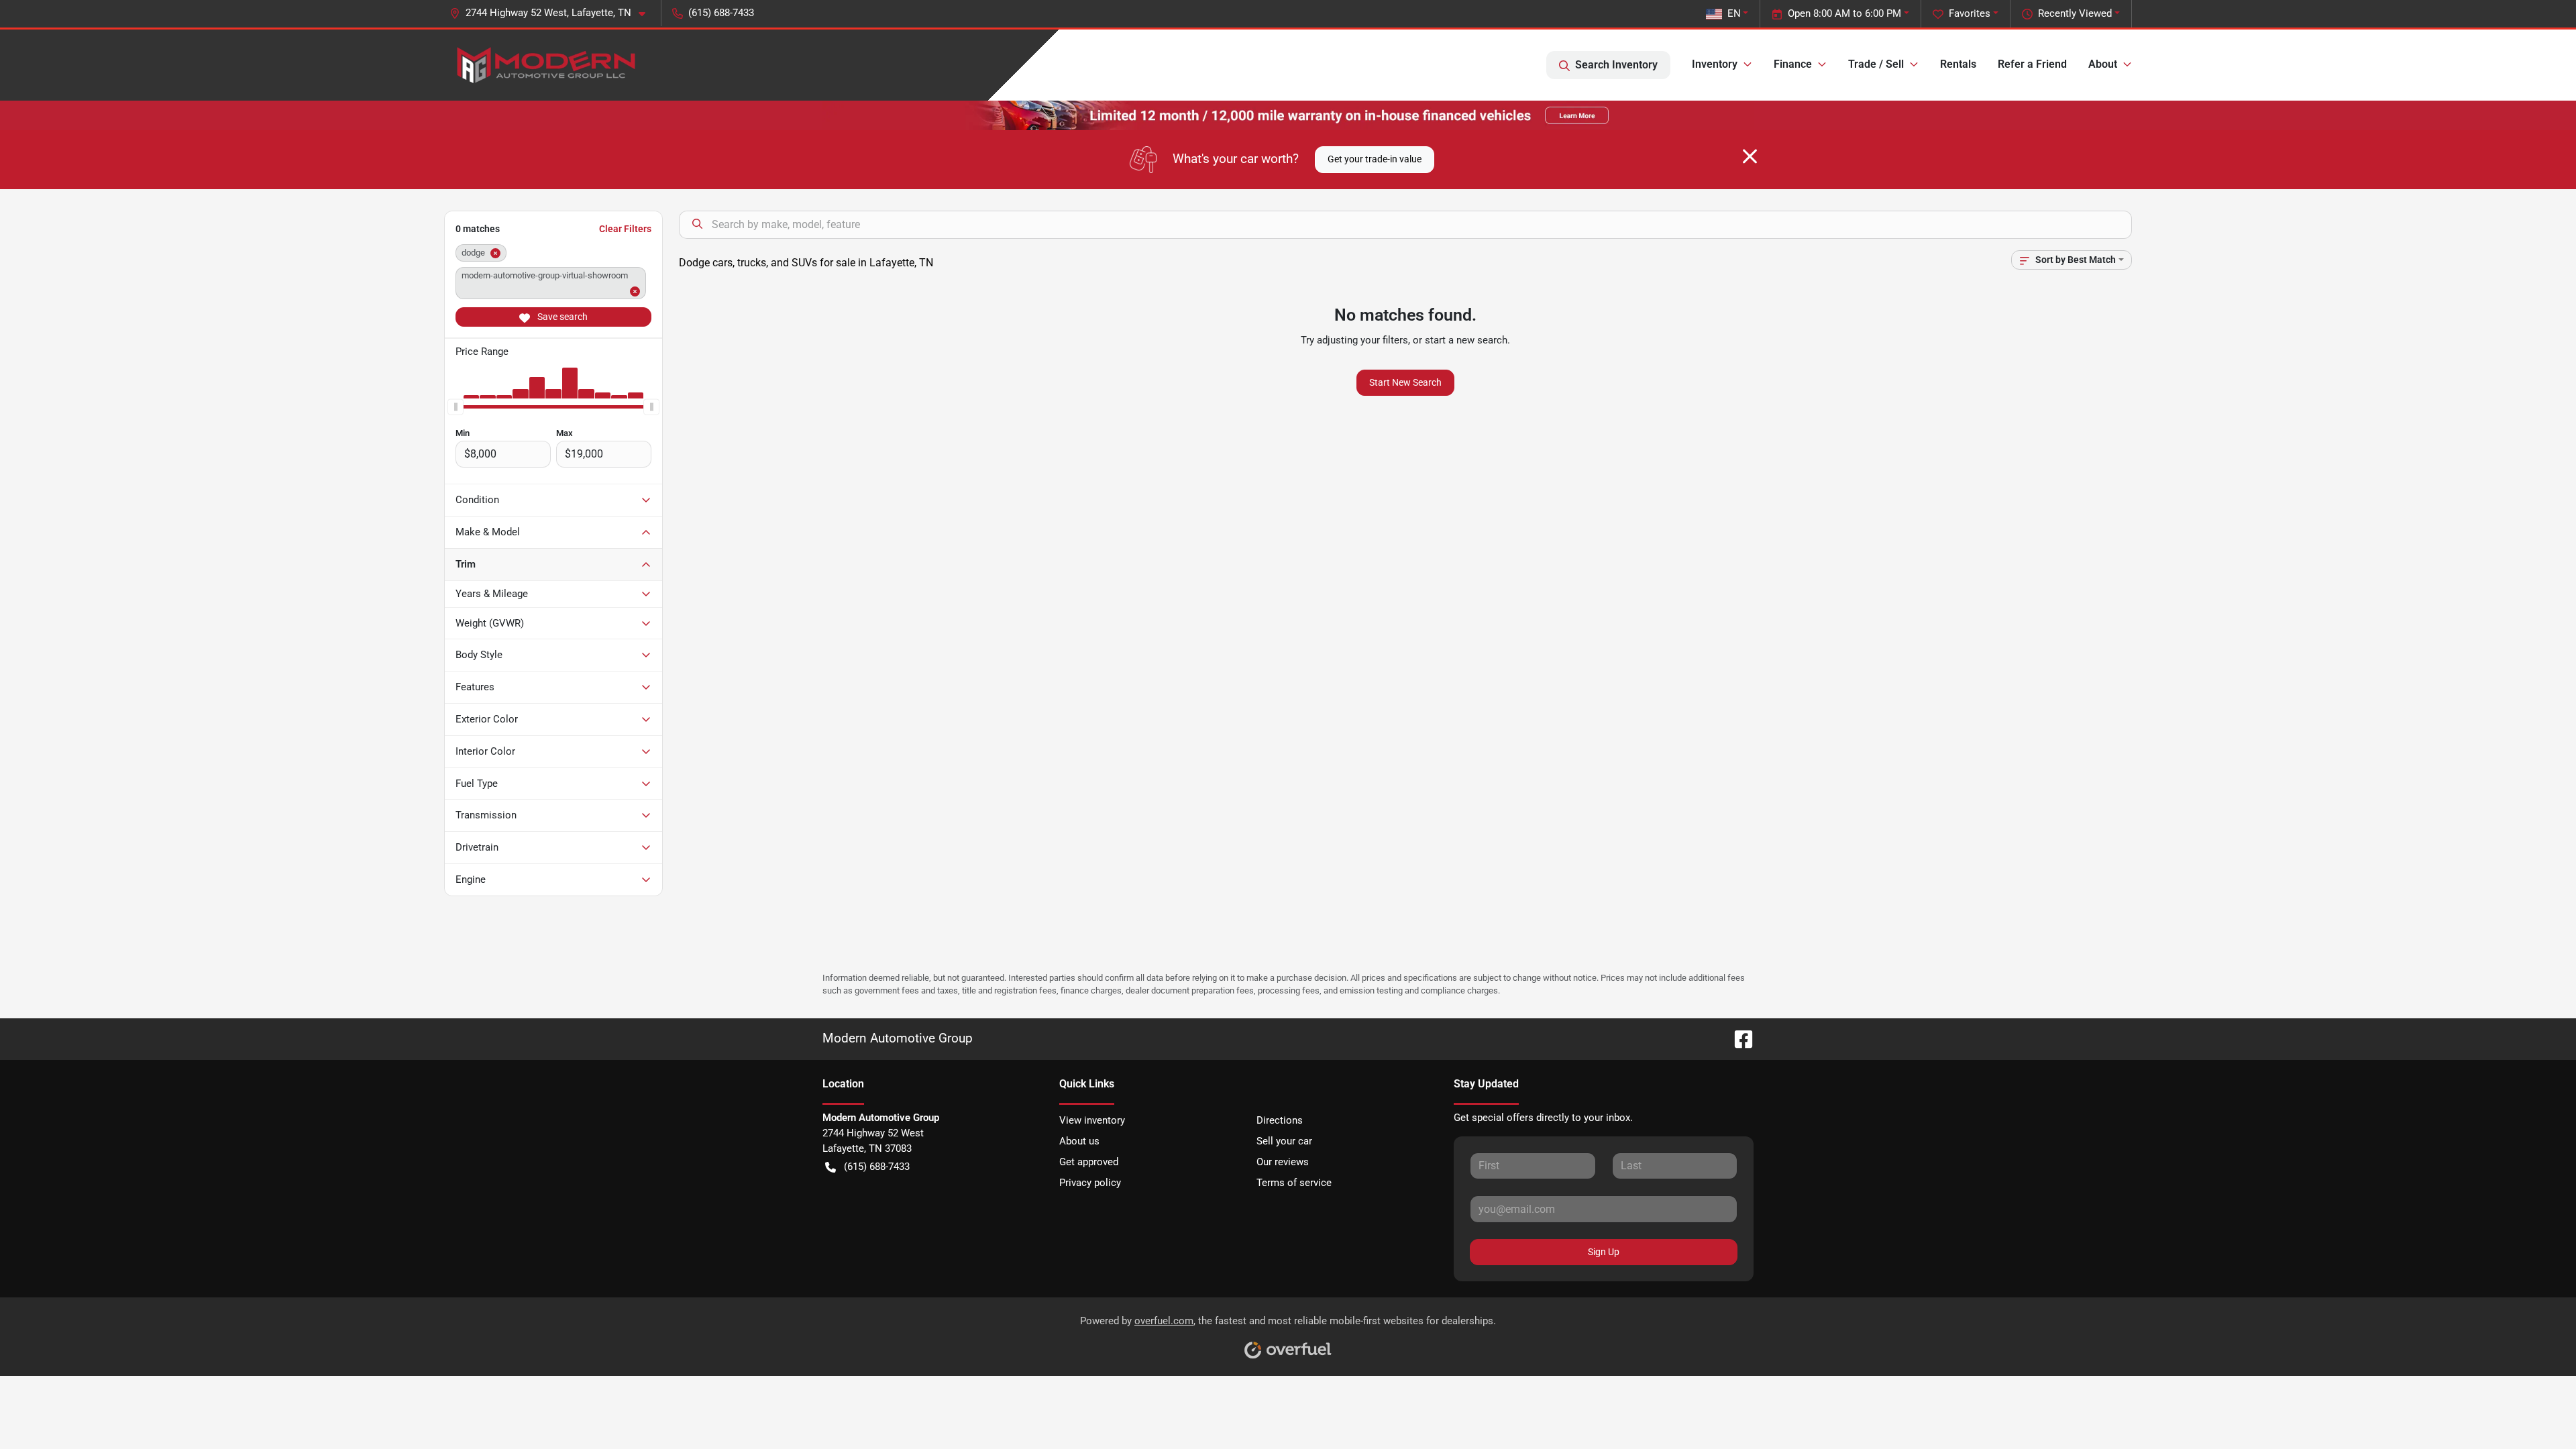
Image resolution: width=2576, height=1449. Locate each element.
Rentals (1958, 64)
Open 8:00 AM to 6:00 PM (1844, 13)
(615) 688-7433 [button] (721, 13)
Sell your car (1284, 1141)
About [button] (2103, 64)
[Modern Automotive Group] (544, 65)
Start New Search (1405, 382)
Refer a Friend (2032, 64)
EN (1734, 13)
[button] (553, 13)
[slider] (455, 407)
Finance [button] (1793, 64)
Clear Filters (625, 229)
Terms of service (1294, 1183)
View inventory (1092, 1120)
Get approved (1089, 1162)
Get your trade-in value (1375, 159)
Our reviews (1283, 1162)
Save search (561, 317)
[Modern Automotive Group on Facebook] (1738, 1038)
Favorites (1970, 13)
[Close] (1750, 156)
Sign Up (1604, 1252)
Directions (1280, 1120)
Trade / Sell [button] (1876, 64)
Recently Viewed (2075, 13)
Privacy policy (1090, 1183)
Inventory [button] (1715, 64)
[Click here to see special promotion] (1288, 115)
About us (1079, 1141)
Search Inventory (1616, 65)
